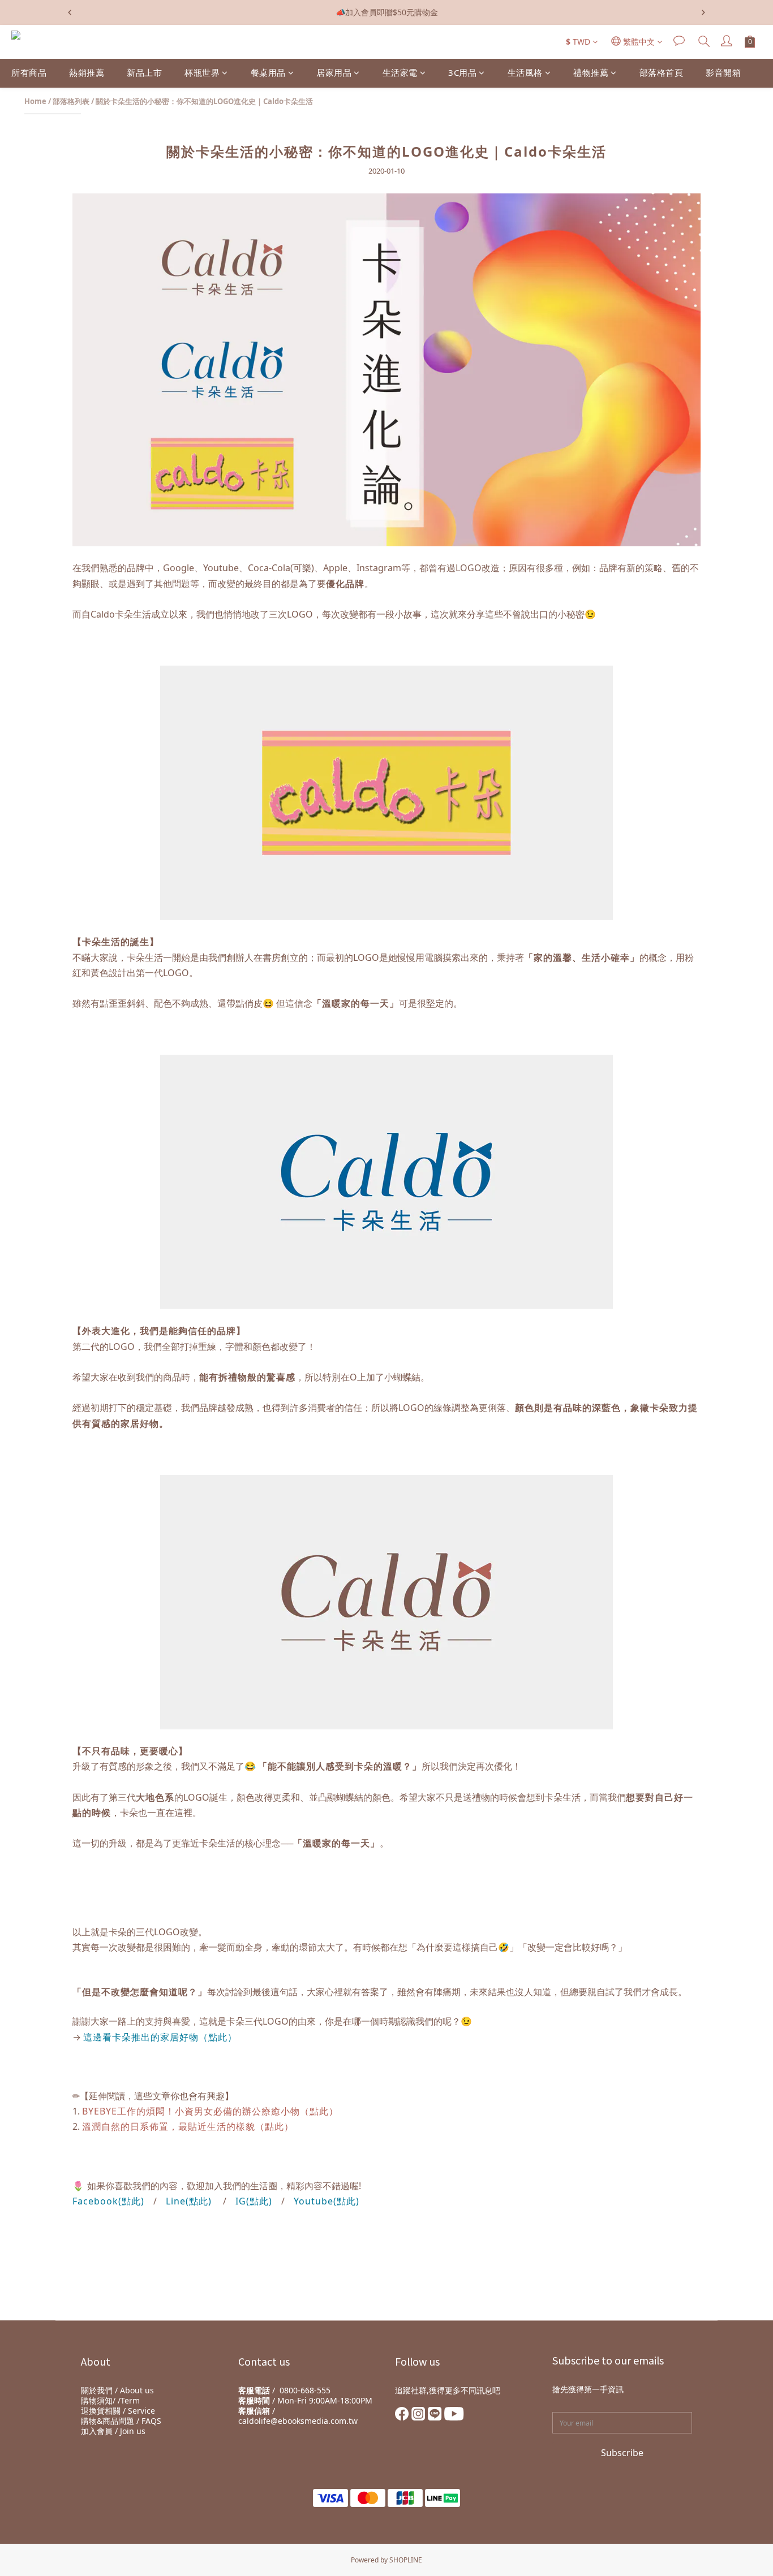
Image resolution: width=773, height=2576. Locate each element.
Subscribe (622, 2453)
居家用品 (334, 72)
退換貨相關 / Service (118, 2411)
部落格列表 (71, 101)
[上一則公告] (70, 12)
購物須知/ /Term (110, 2400)
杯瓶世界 (202, 72)
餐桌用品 (268, 72)
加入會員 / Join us (113, 2431)
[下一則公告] (703, 12)
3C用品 (462, 72)
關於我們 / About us (117, 2390)
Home (35, 101)
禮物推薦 (591, 72)
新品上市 (144, 72)
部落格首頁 (662, 72)
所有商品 (29, 72)
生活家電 (400, 72)
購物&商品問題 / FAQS (121, 2421)
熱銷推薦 (87, 72)
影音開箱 (723, 72)
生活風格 (525, 72)
